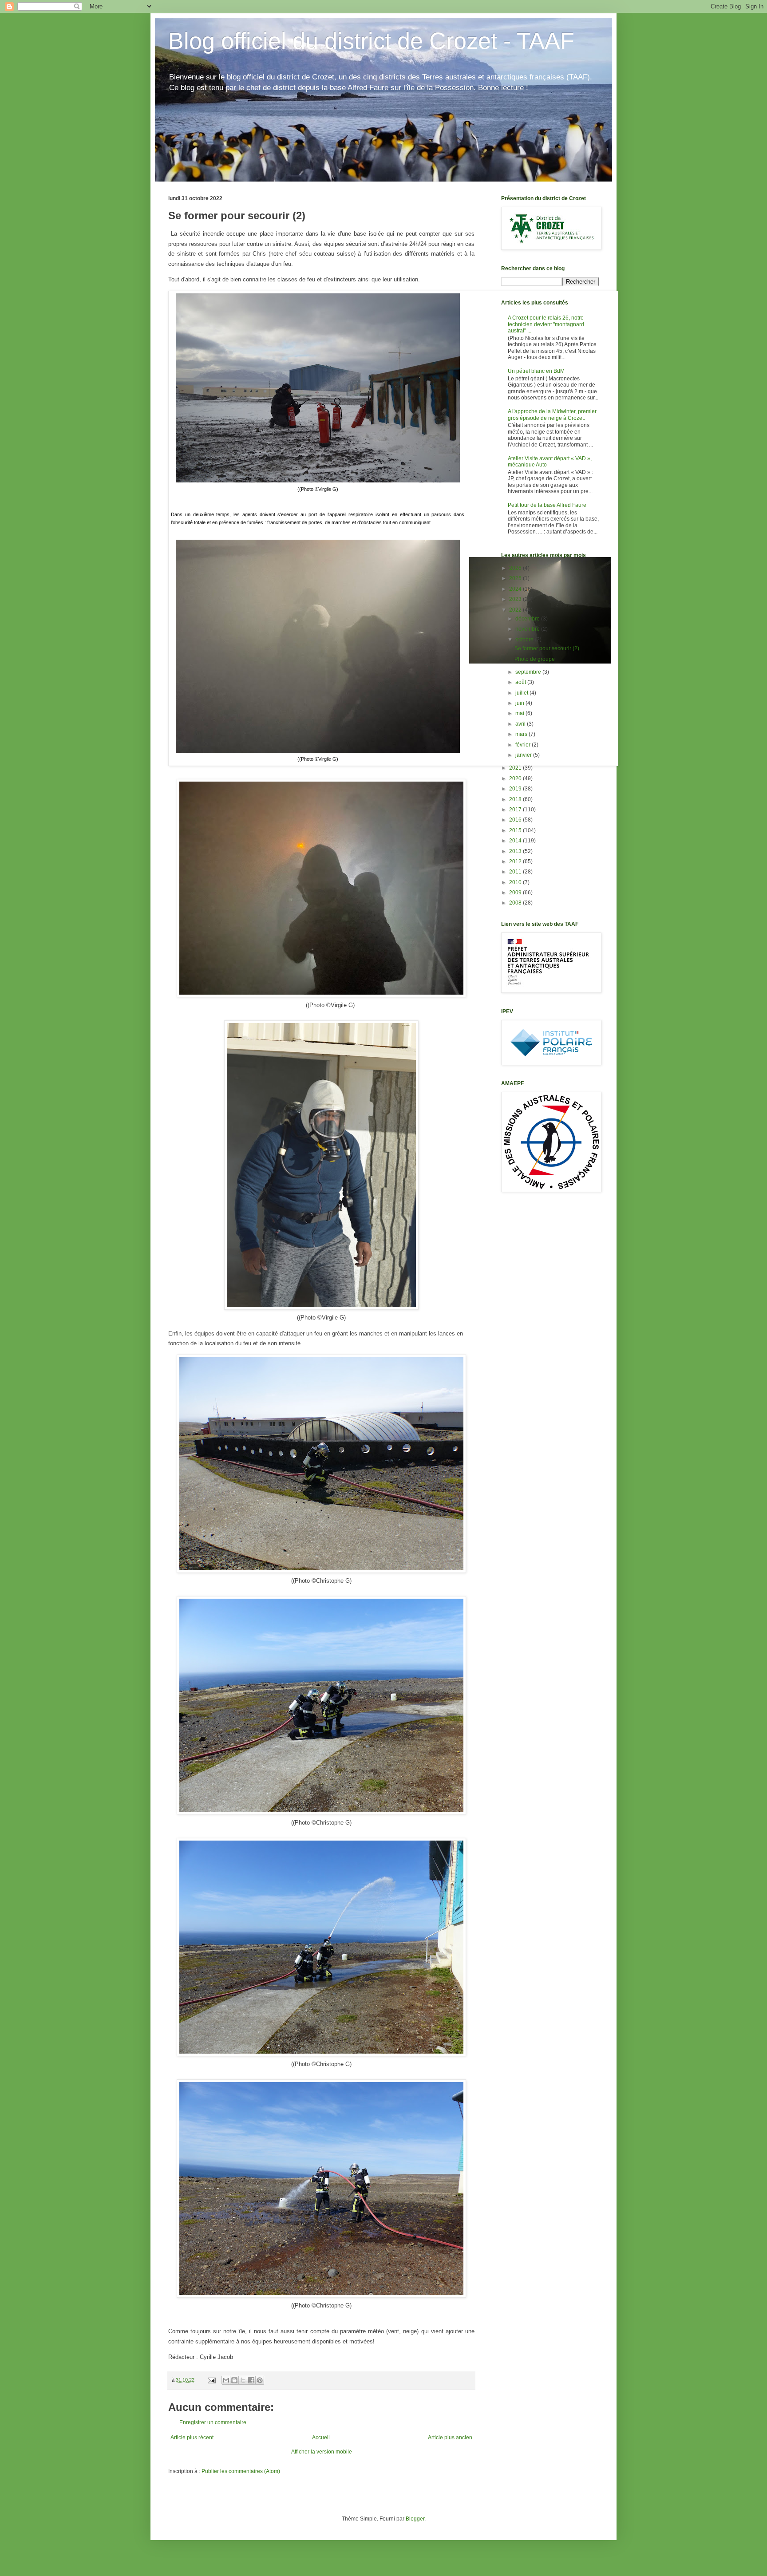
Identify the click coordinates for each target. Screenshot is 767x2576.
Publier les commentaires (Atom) (241, 2471)
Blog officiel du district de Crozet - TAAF (371, 41)
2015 (516, 830)
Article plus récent (192, 2438)
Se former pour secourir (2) (547, 648)
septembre (529, 672)
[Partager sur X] (243, 2380)
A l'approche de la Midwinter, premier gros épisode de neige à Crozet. (552, 415)
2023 (516, 599)
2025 (516, 578)
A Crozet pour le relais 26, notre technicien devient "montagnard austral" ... (546, 324)
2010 (516, 882)
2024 (516, 589)
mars (522, 734)
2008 (516, 903)
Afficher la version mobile (322, 2452)
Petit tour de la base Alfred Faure (547, 505)
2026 (516, 568)
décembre (528, 619)
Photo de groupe (535, 659)
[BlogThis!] (234, 2380)
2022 (516, 610)
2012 (516, 861)
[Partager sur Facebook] (251, 2380)
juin (520, 703)
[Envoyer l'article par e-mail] (211, 2380)
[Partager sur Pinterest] (260, 2380)
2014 (516, 841)
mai (520, 713)
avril (521, 724)
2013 (516, 851)
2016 (516, 820)
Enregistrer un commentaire (213, 2422)
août (521, 682)
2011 (516, 872)
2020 (516, 778)
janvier (524, 755)
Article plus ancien (450, 2438)
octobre (525, 640)
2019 (516, 789)
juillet (522, 693)
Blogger (415, 2519)
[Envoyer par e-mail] (226, 2380)
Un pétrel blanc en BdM (536, 371)
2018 (516, 799)
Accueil (321, 2438)
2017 (516, 810)
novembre (528, 629)
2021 (516, 768)
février (524, 745)
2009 (516, 893)
